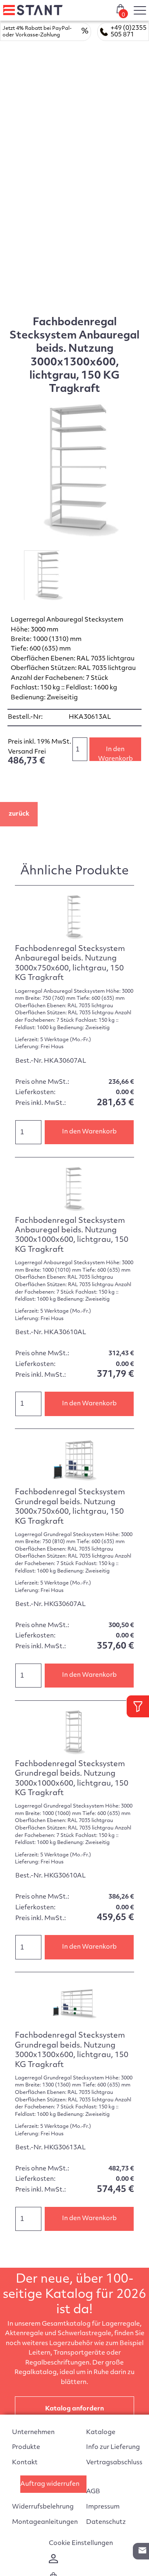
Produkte (26, 2448)
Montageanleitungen (45, 2522)
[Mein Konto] (53, 2562)
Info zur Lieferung (113, 2448)
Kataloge (101, 2433)
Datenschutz (106, 2522)
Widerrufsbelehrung (43, 2507)
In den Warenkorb (115, 754)
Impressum (103, 2507)
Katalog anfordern (74, 2409)
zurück (19, 814)
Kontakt (25, 2463)
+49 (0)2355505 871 (129, 32)
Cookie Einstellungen (81, 2544)
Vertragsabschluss (114, 2463)
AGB (93, 2492)
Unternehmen (33, 2433)
